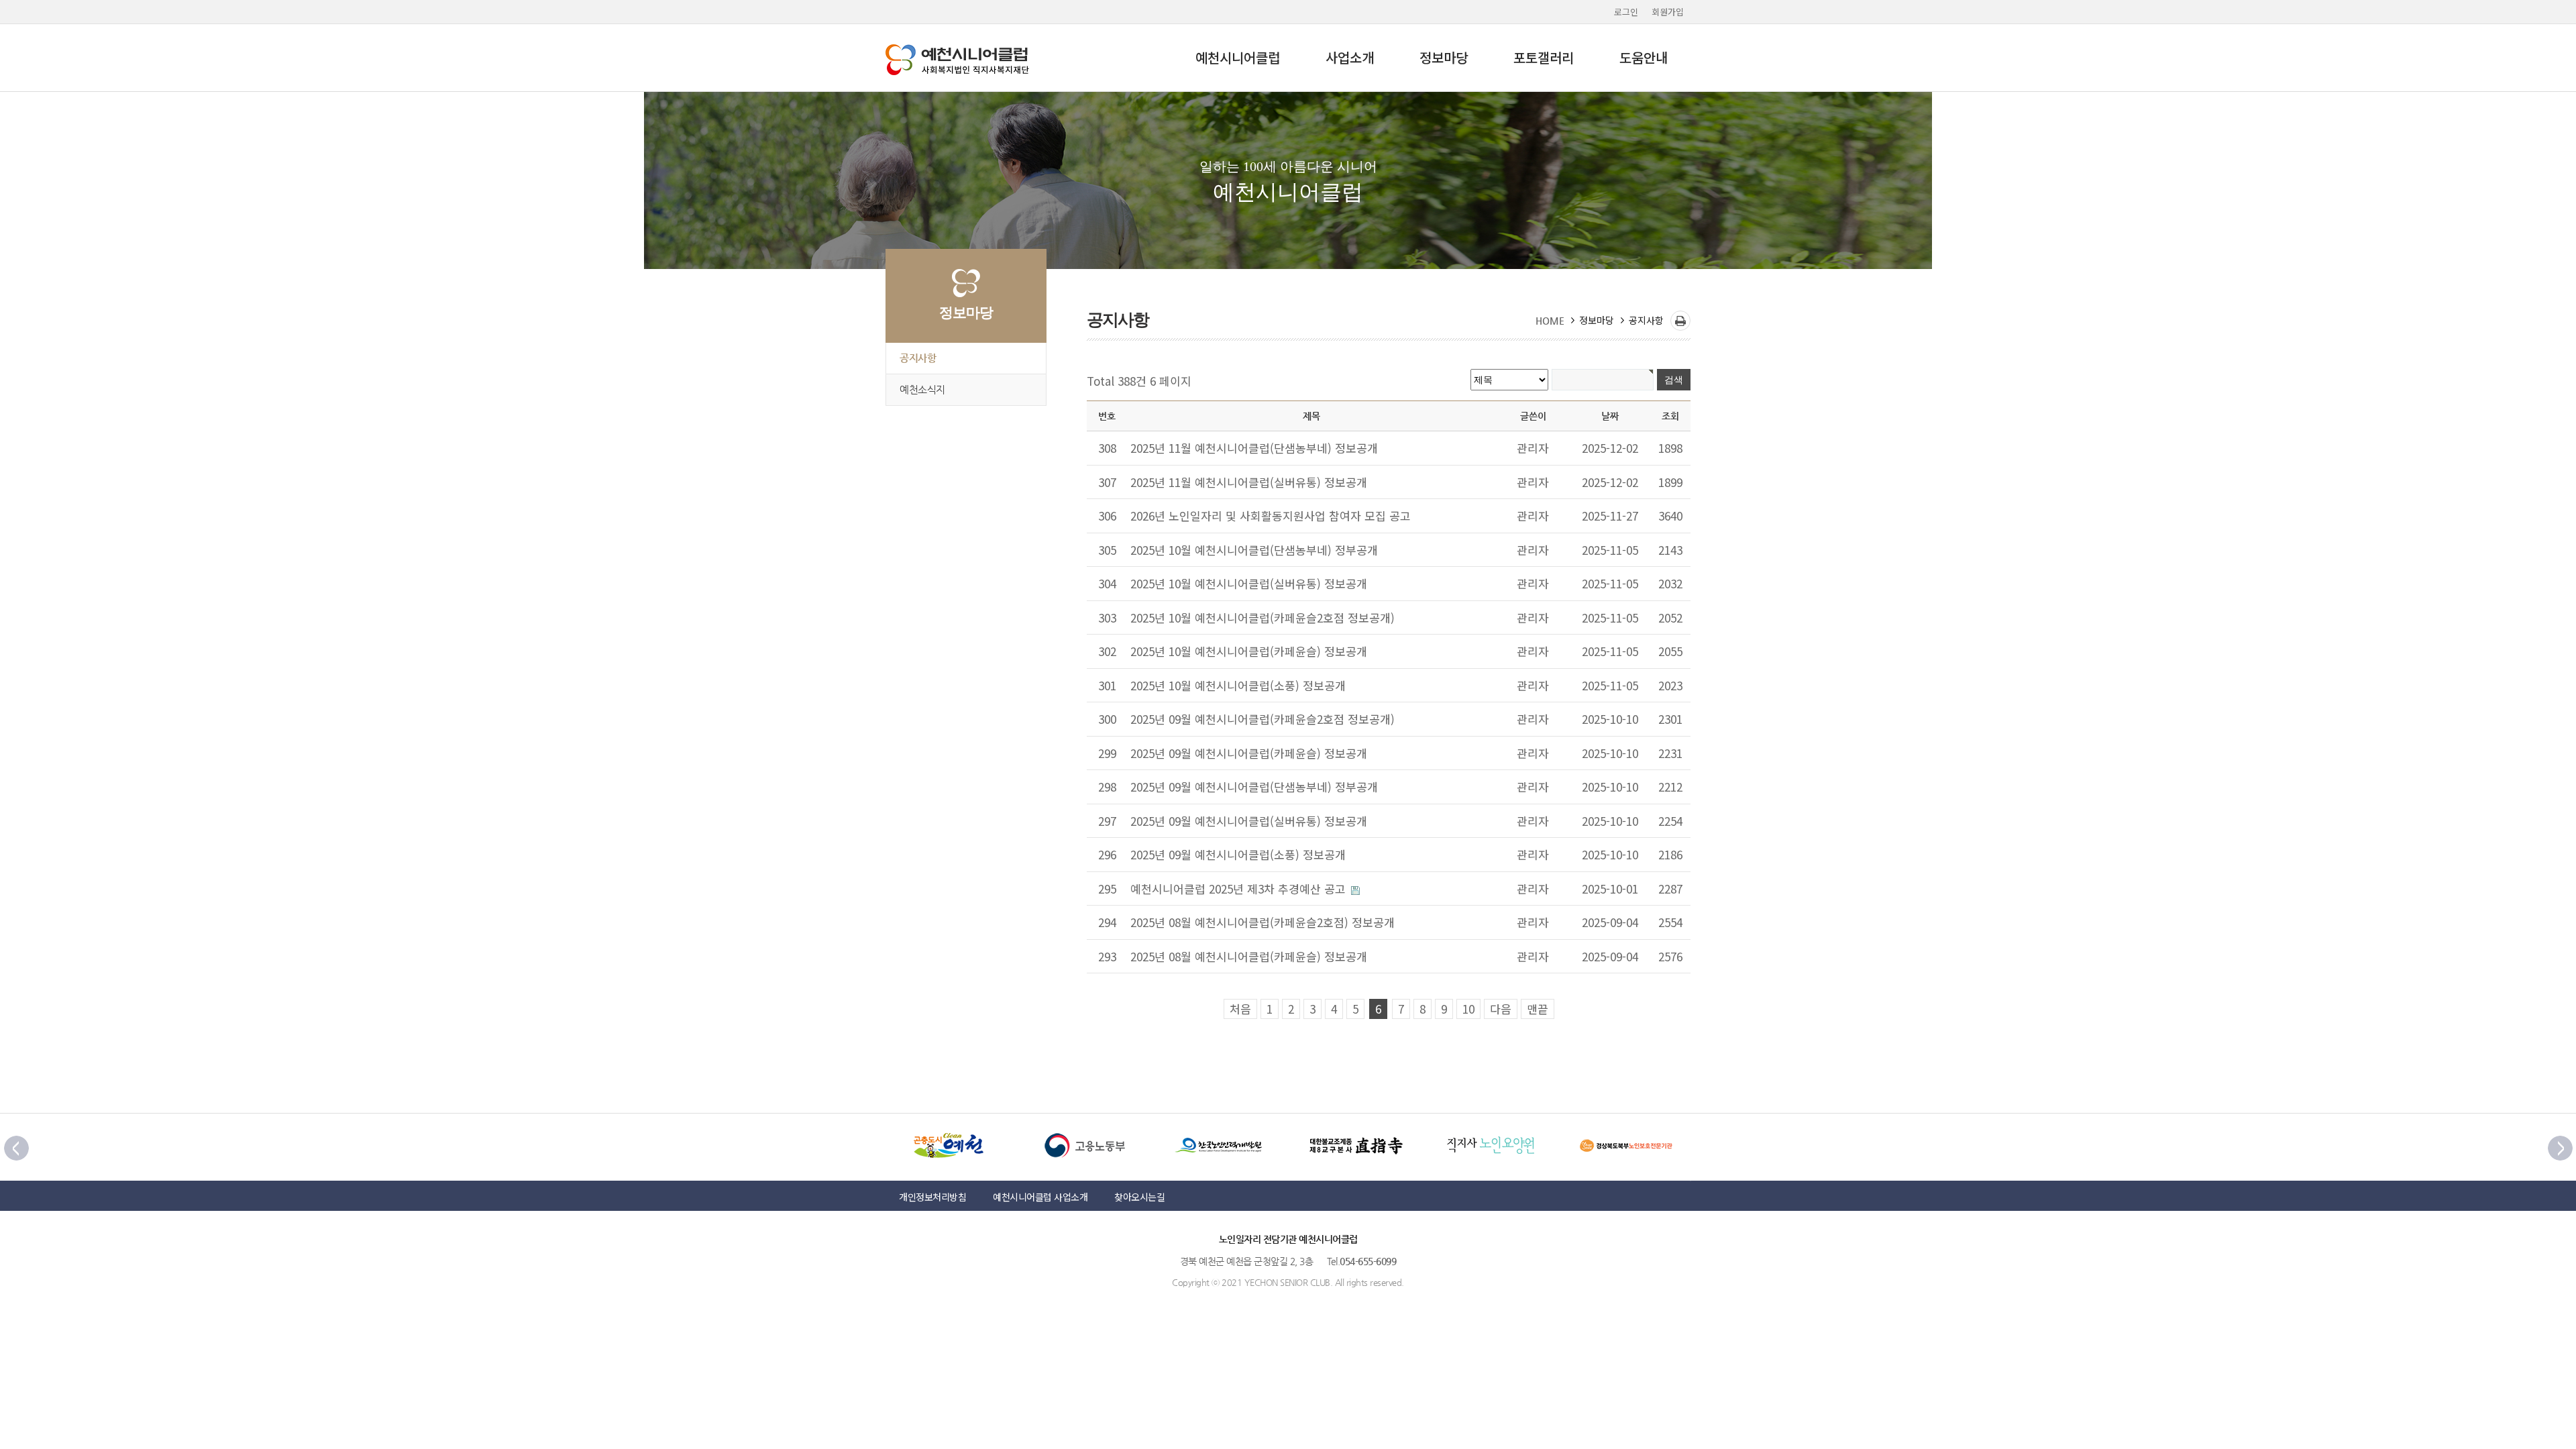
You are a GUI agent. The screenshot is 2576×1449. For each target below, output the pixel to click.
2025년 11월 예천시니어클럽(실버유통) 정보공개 (1249, 482)
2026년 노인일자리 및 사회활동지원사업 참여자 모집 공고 (1271, 516)
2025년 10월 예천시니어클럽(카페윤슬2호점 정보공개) (1263, 618)
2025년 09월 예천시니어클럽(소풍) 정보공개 (1238, 854)
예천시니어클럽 (1238, 57)
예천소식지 (922, 390)
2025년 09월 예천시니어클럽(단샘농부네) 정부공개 (1254, 787)
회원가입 (1668, 12)
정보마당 (1444, 57)
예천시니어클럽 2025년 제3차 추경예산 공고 (1240, 889)
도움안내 (1644, 57)
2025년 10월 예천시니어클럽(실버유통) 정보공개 (1249, 583)
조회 (1670, 416)
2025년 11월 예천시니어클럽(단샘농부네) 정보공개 (1254, 448)
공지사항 (918, 358)
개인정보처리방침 (932, 1197)
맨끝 (1538, 1009)
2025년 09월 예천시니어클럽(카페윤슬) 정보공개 (1249, 753)
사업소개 (1350, 57)
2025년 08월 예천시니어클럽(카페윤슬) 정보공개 (1249, 956)
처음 (1240, 1009)
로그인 (1626, 12)
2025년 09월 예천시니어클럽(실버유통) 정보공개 (1249, 821)
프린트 (1680, 321)
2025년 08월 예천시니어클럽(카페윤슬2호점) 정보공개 (1263, 922)
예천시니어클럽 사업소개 (1040, 1197)
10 (1468, 1009)
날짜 (1610, 416)
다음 (1501, 1009)
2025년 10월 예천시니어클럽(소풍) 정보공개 (1238, 685)
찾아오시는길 (1139, 1197)
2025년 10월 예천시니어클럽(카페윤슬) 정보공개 (1249, 651)
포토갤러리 (1544, 57)
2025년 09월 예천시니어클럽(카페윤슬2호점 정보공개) (1263, 719)
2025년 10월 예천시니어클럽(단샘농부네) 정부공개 (1254, 550)
